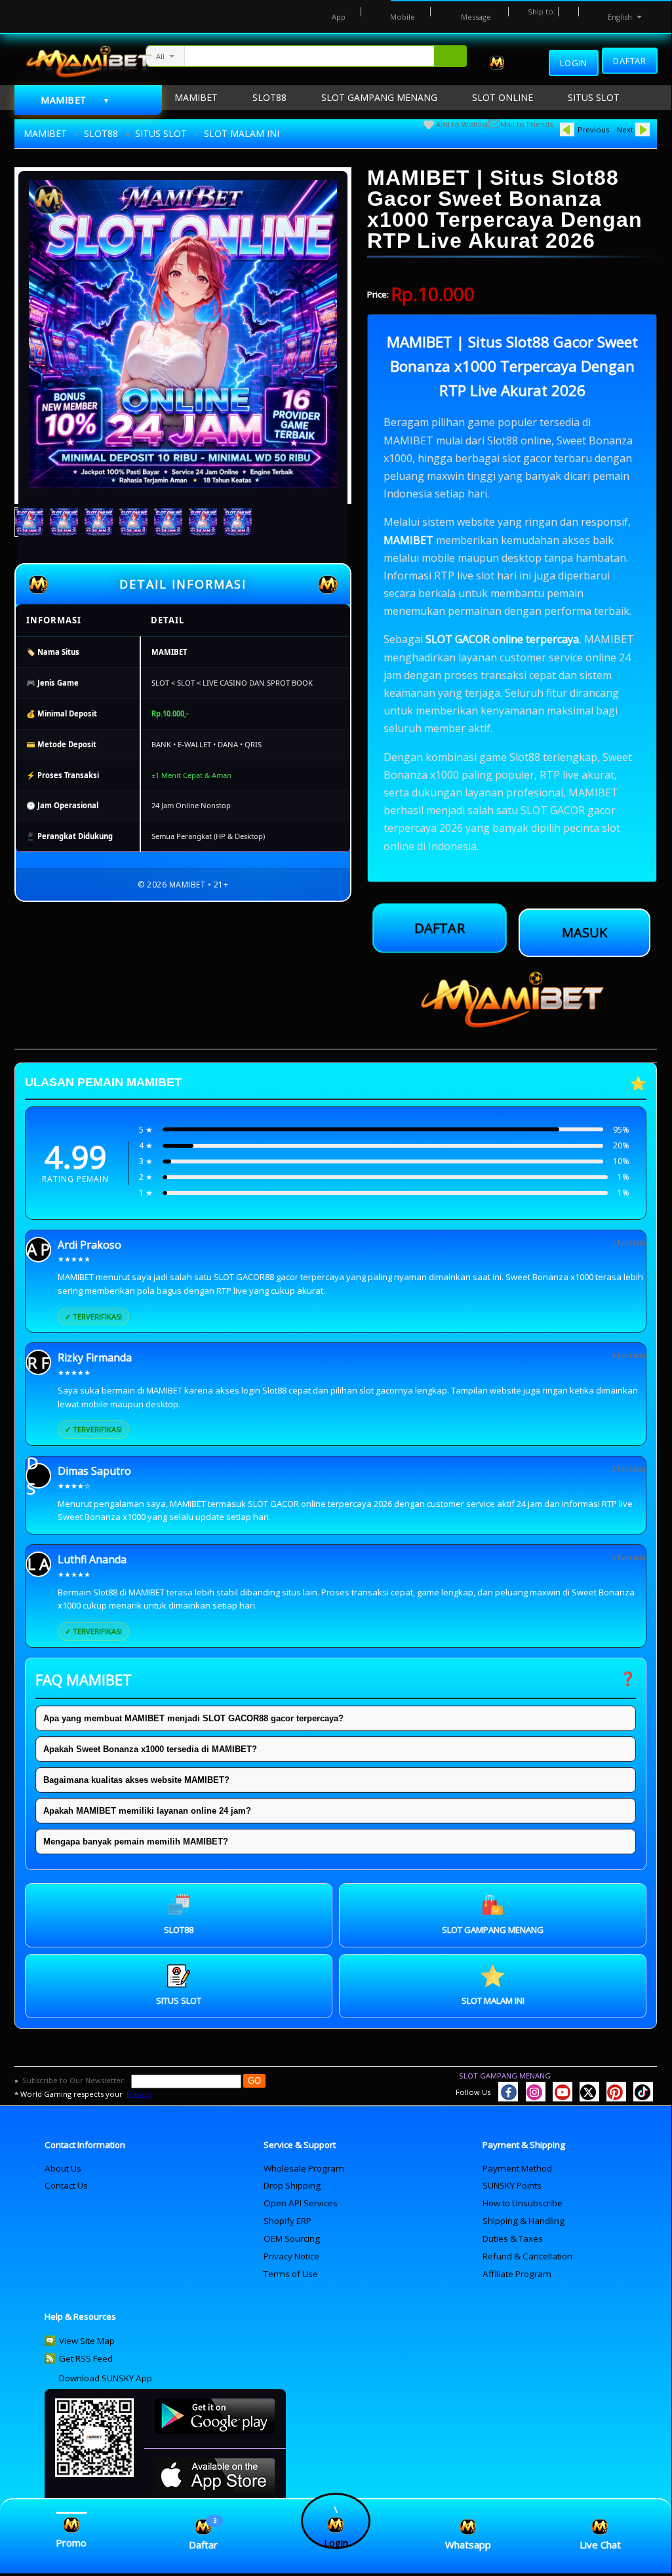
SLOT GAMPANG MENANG (505, 2076)
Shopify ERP (287, 2221)
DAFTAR (440, 932)
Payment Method (517, 2168)
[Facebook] (508, 2092)
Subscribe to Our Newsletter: (75, 2080)
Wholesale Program (304, 2168)
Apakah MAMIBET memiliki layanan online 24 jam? (147, 1811)
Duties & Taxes (513, 2238)
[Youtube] (563, 2092)
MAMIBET (45, 133)
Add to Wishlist (462, 124)
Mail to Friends (526, 124)
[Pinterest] (616, 2092)
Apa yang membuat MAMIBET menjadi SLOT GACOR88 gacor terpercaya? (193, 1718)
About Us (63, 2168)
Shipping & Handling (524, 2221)
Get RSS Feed (86, 2358)
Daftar (630, 60)
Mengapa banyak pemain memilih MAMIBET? (136, 1842)
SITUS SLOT (161, 133)
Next (625, 129)
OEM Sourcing (292, 2238)
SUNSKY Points (512, 2185)
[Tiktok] (643, 2092)
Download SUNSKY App (106, 2378)
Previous (593, 129)
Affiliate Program (517, 2274)
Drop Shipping (292, 2185)
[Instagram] (536, 2092)
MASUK (584, 932)
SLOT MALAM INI (242, 133)
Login (574, 63)
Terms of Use (291, 2274)
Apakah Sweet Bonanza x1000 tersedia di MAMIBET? (150, 1749)
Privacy (139, 2094)
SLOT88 (101, 133)
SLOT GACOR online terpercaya (502, 639)
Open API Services (301, 2203)
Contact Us (66, 2185)
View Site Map (87, 2341)
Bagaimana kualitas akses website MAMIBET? (136, 1780)
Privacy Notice (291, 2256)
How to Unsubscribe (523, 2203)
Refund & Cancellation (527, 2256)
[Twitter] (589, 2092)
